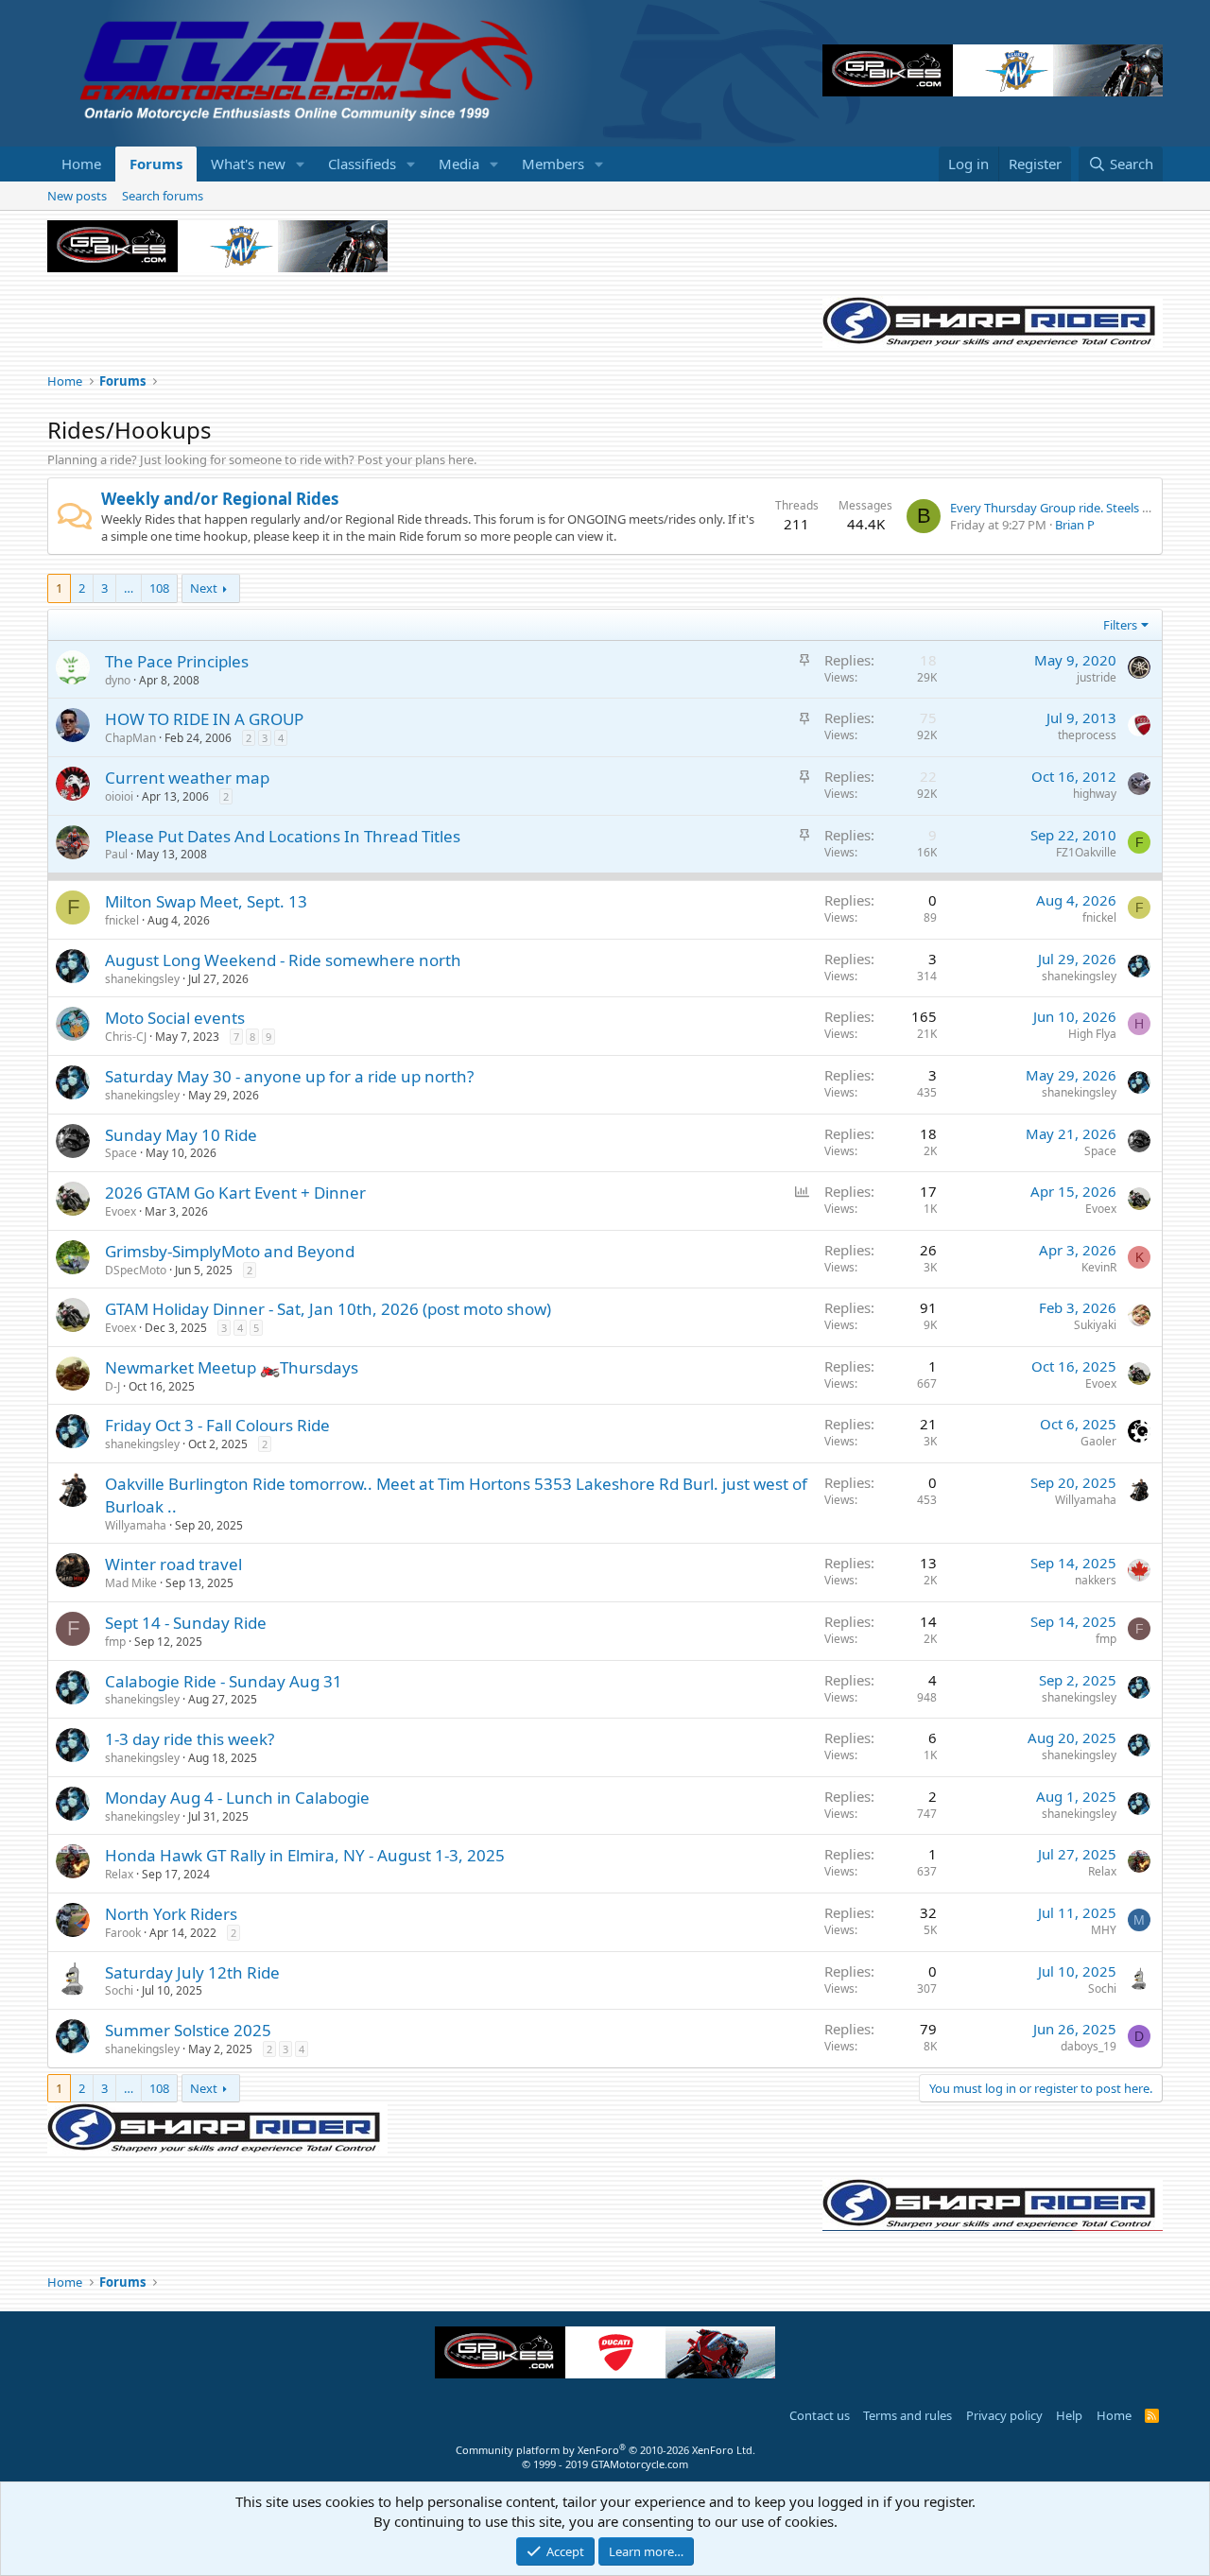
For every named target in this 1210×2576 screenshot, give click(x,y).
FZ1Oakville (1086, 852)
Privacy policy (1004, 2415)
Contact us (820, 2415)
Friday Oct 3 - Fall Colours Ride (217, 1425)
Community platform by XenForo (605, 2450)
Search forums (163, 196)
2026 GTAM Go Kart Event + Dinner (235, 1193)
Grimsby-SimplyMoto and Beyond (230, 1251)
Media (459, 164)
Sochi (119, 1990)
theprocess (1087, 735)
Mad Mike (131, 1583)
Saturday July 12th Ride (192, 1972)
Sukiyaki (1095, 1325)
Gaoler (1098, 1441)
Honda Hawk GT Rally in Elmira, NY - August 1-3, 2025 (305, 1855)
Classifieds (362, 164)
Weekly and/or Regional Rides (220, 499)
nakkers (1096, 1580)
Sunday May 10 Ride (181, 1135)
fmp (115, 1642)
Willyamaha (136, 1525)
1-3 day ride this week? (190, 1739)
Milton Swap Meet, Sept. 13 (206, 901)
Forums (156, 164)
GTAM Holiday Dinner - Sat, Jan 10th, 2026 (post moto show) (328, 1309)
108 (159, 588)
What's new (248, 164)
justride (1097, 677)
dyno (118, 680)
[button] (301, 164)
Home (81, 164)
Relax (119, 1874)
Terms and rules (907, 2415)
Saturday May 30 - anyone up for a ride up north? (289, 1076)
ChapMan (130, 738)
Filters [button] (1120, 625)
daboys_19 (1089, 2046)
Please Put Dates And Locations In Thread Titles (283, 836)
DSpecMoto (136, 1270)
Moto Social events (175, 1018)
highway (1095, 794)
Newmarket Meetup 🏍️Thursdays (232, 1367)
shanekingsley (142, 979)
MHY (1104, 1930)
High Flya (1092, 1034)
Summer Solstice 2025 (188, 2030)
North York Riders (171, 1914)
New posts (77, 196)
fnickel (122, 920)
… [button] (129, 588)
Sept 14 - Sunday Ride (186, 1623)
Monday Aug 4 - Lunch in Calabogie (237, 1798)
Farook (123, 1933)
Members (553, 164)
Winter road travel (173, 1564)
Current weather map (187, 778)
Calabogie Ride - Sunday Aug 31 (224, 1681)
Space (121, 1153)
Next (204, 588)
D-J (112, 1386)
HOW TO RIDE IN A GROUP (204, 719)
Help (1069, 2415)
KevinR (1099, 1267)
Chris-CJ (126, 1037)
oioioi (119, 796)
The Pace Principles (177, 661)
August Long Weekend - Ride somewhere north (283, 960)
